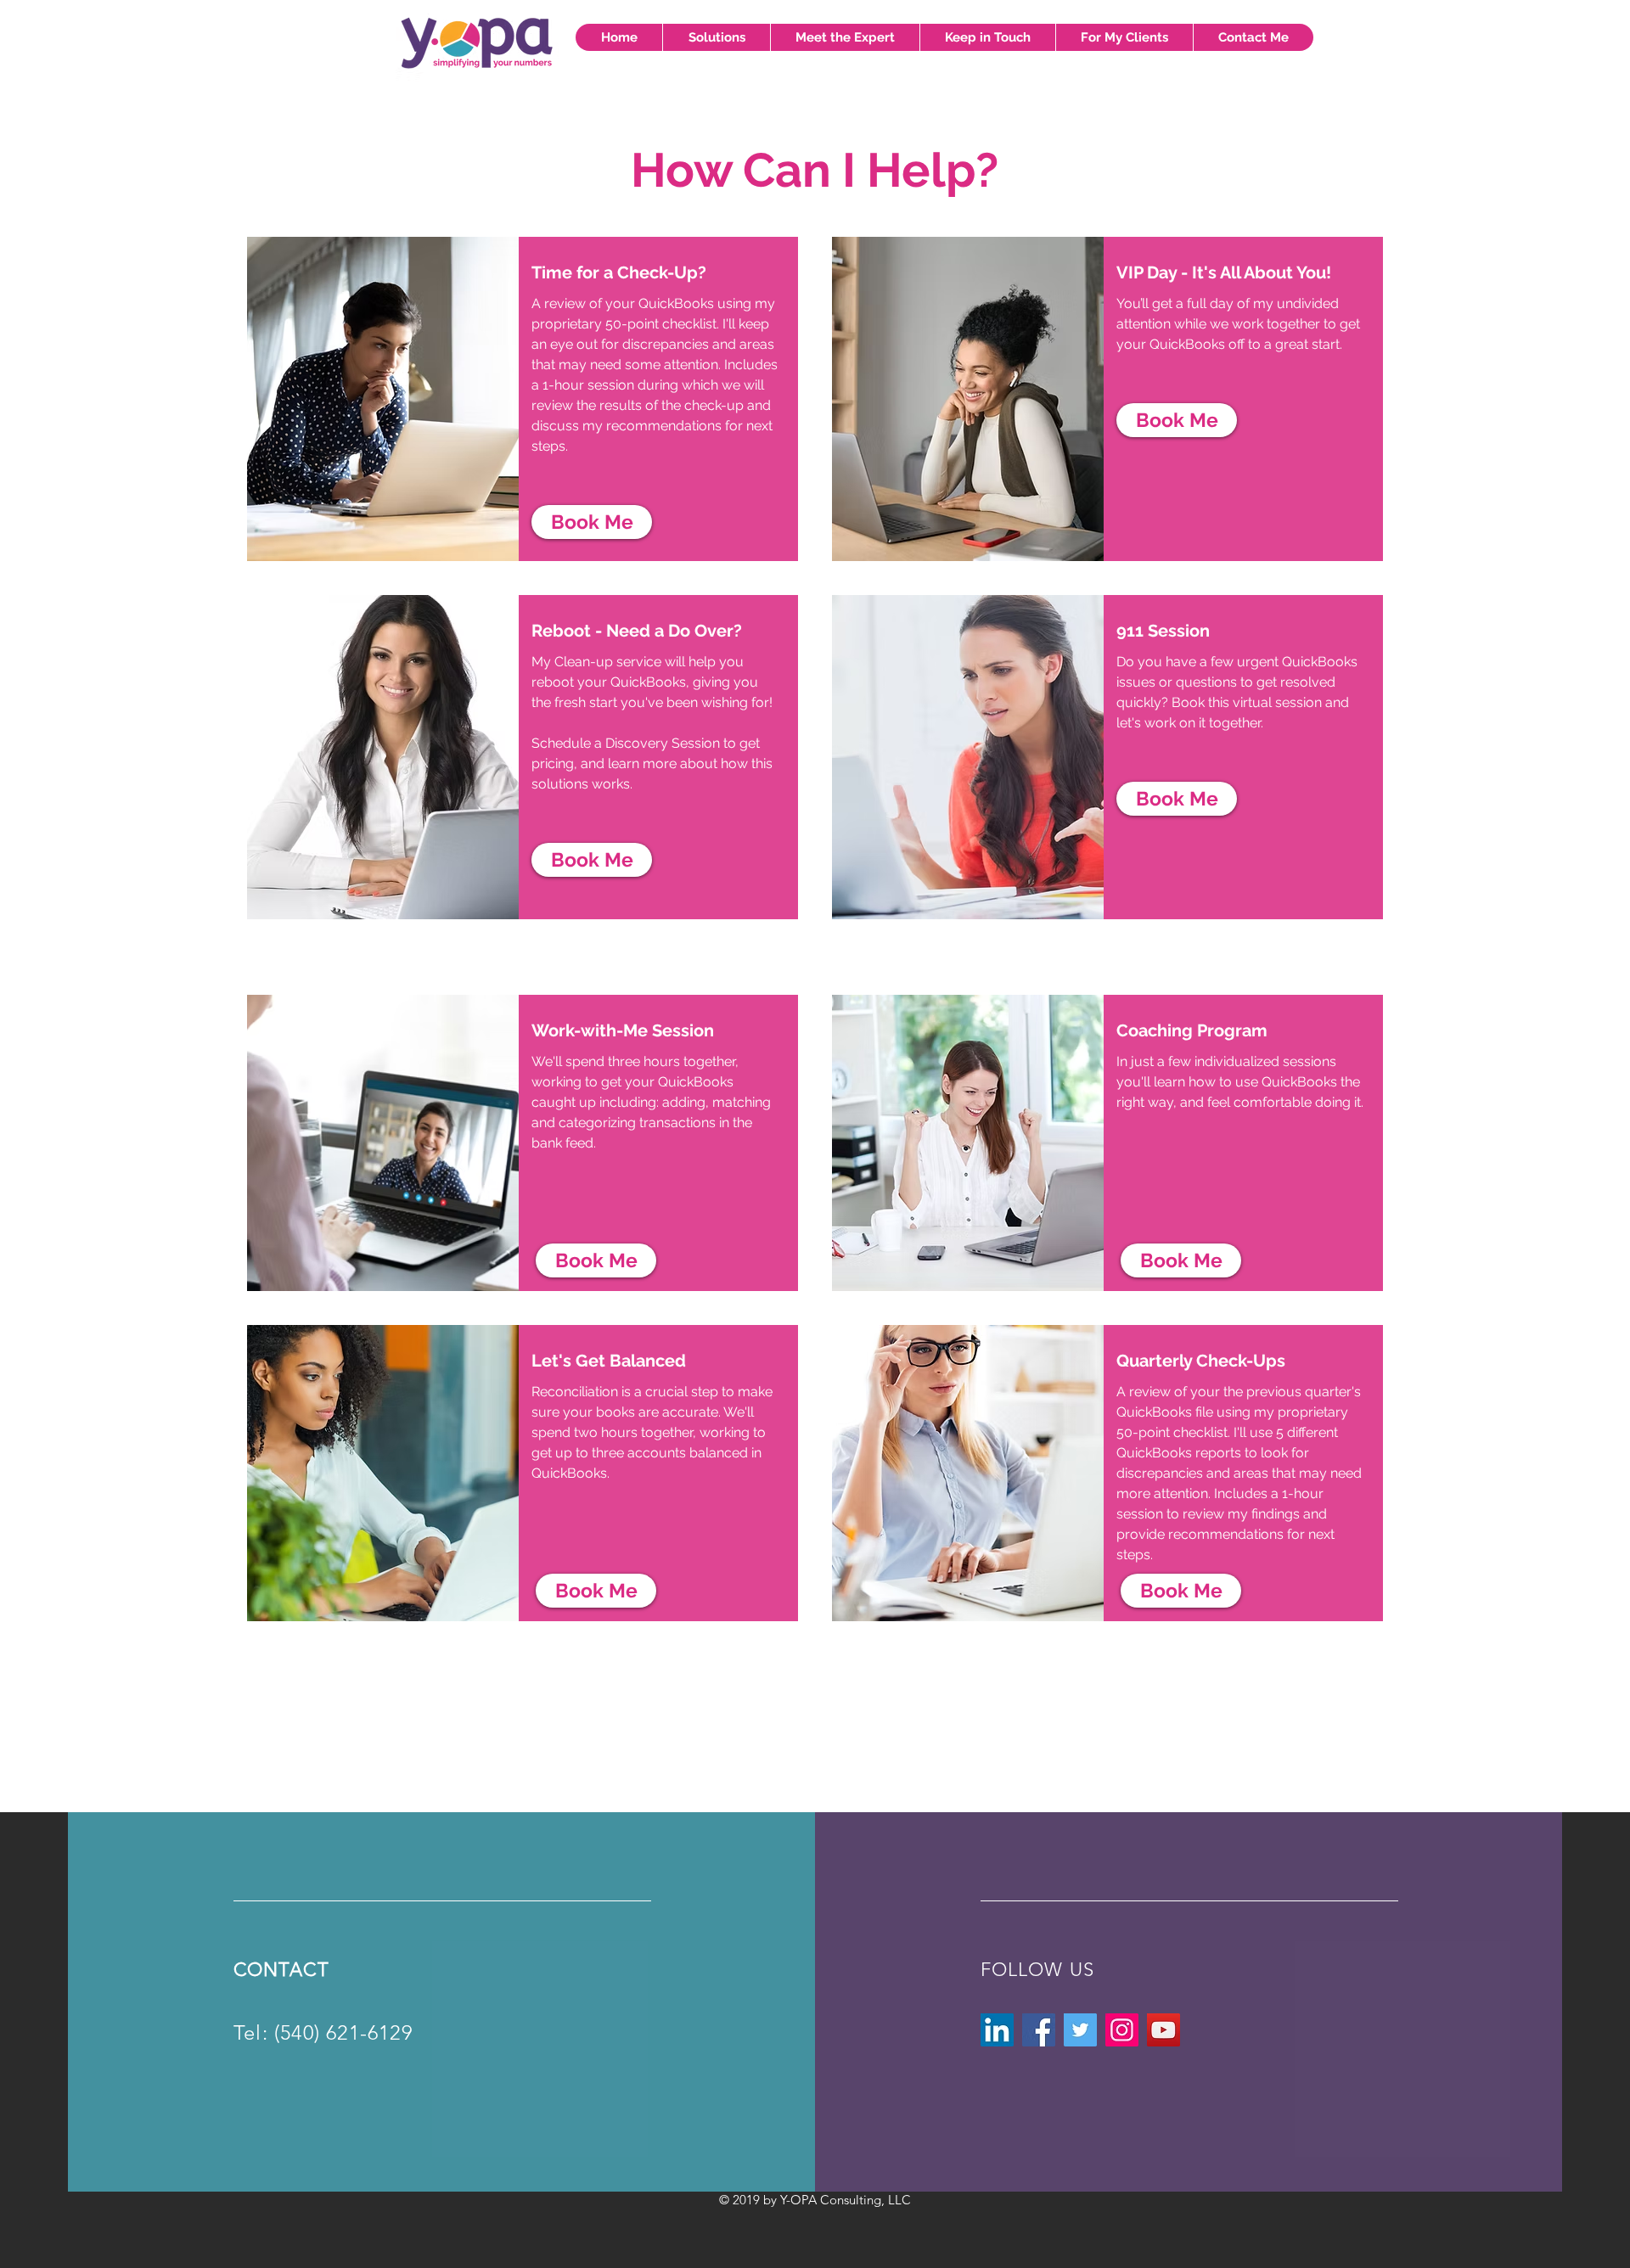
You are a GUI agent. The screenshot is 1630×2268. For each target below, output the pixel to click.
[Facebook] (1039, 2030)
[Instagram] (1122, 2030)
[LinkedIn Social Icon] (997, 2030)
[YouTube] (1163, 2030)
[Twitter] (1080, 2030)
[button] (716, 37)
